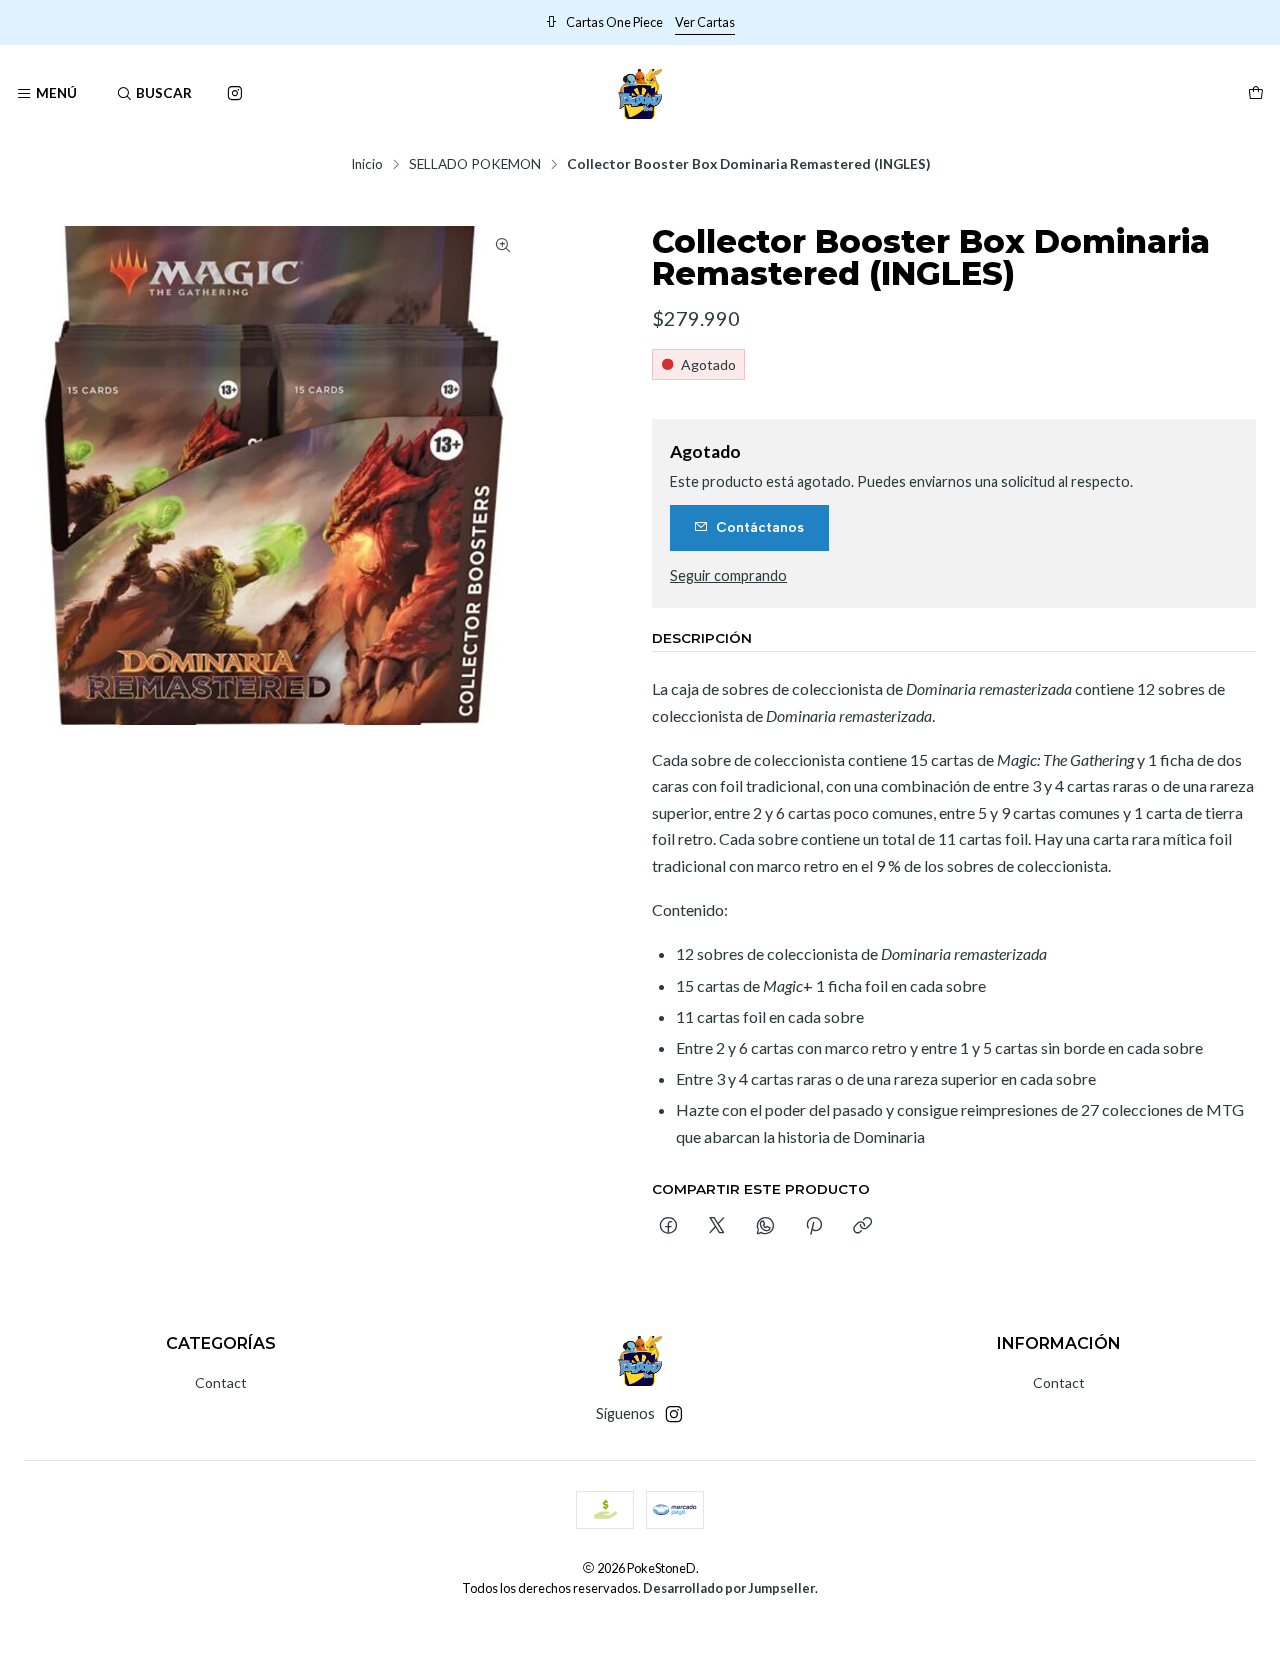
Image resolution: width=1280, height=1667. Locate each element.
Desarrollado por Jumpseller (729, 1588)
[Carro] (1256, 94)
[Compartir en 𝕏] (717, 1227)
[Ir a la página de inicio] (640, 94)
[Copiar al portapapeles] (862, 1227)
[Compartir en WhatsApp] (765, 1227)
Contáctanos (760, 527)
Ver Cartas (1073, 22)
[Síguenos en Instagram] (235, 94)
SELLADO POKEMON (475, 165)
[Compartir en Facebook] (668, 1227)
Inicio (367, 165)
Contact (221, 1382)
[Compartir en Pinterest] (814, 1227)
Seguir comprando (728, 576)
